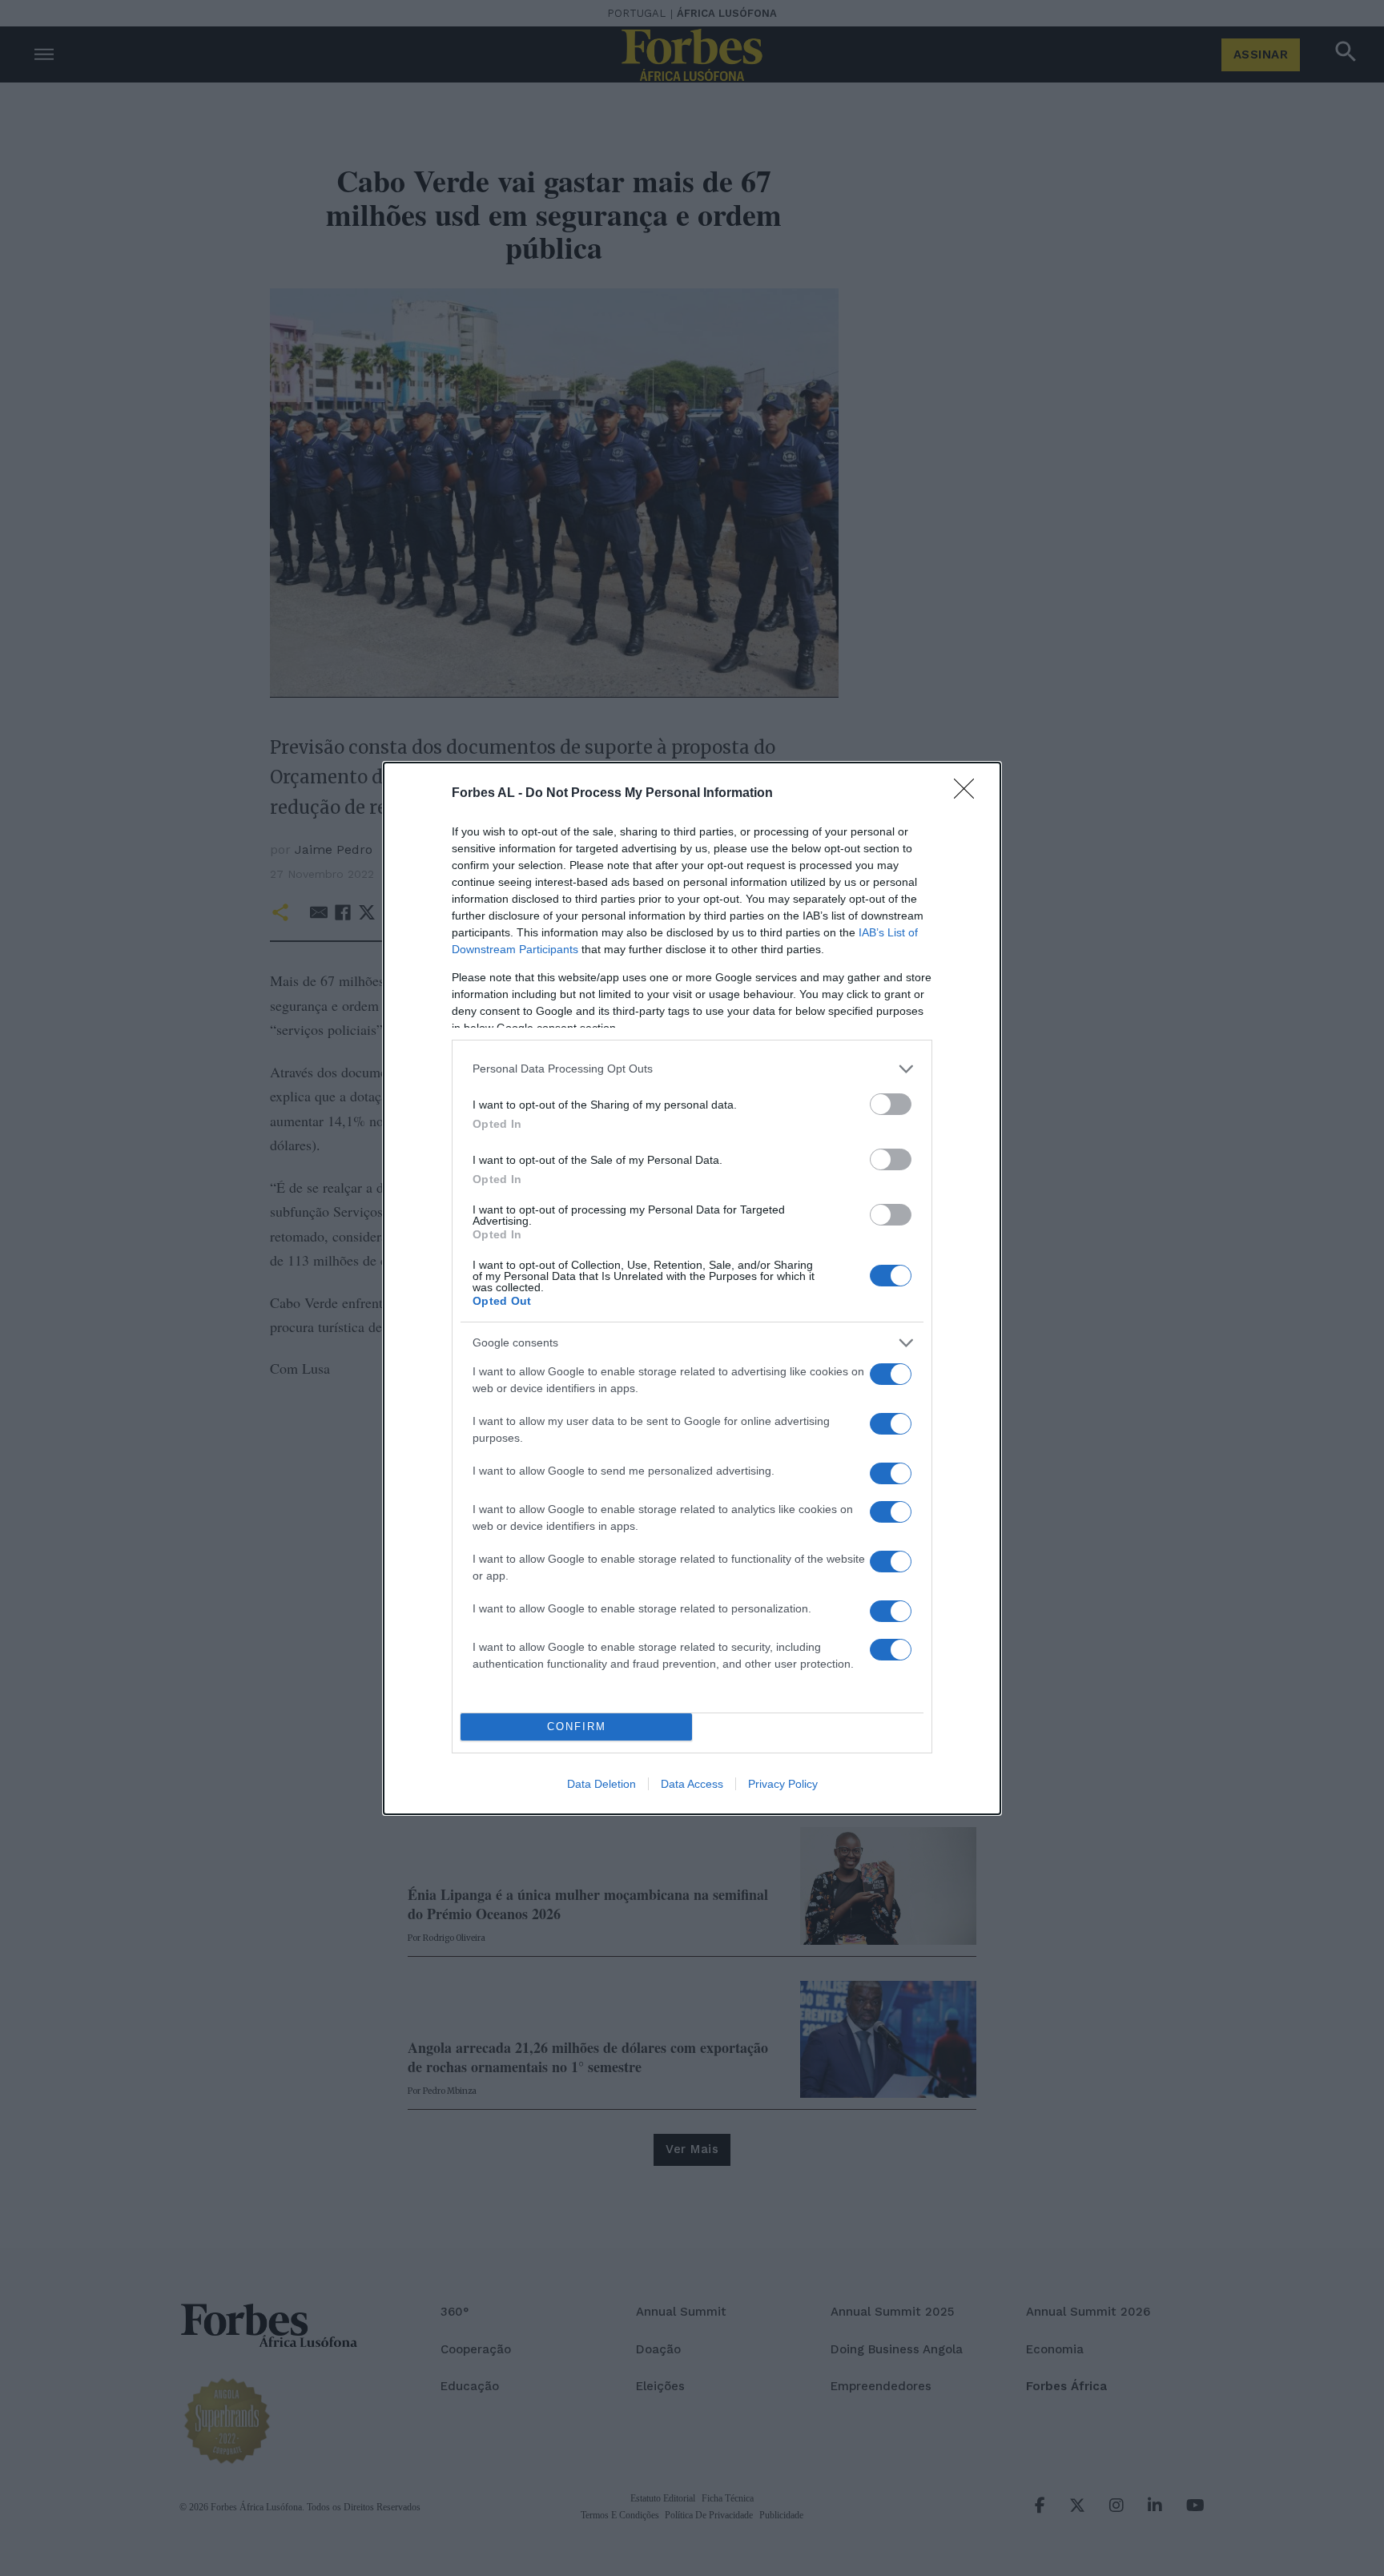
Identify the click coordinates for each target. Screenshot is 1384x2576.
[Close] (969, 794)
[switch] (891, 1104)
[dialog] (692, 1288)
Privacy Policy (783, 1784)
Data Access (692, 1784)
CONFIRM (577, 1727)
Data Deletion (601, 1784)
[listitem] (692, 1069)
